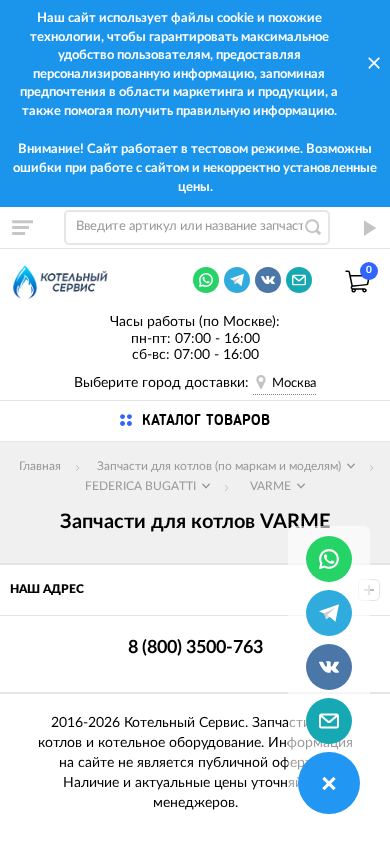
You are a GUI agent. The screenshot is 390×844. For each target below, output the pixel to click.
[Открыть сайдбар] (22, 227)
